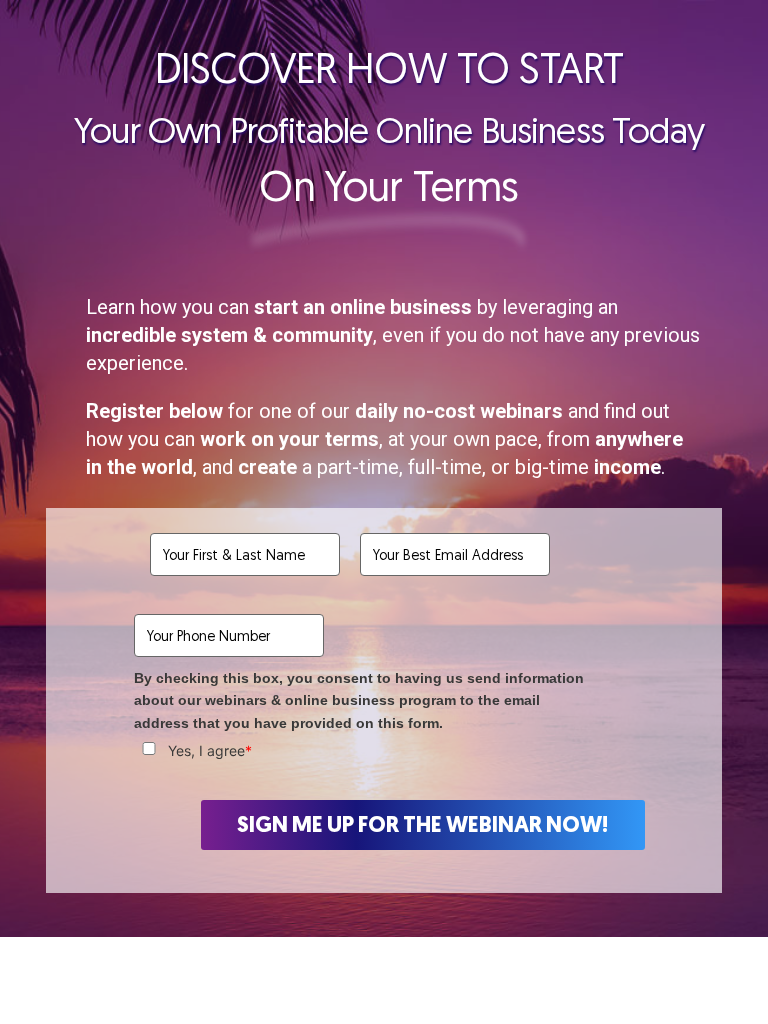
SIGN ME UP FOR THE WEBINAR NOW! (422, 824)
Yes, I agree (210, 750)
